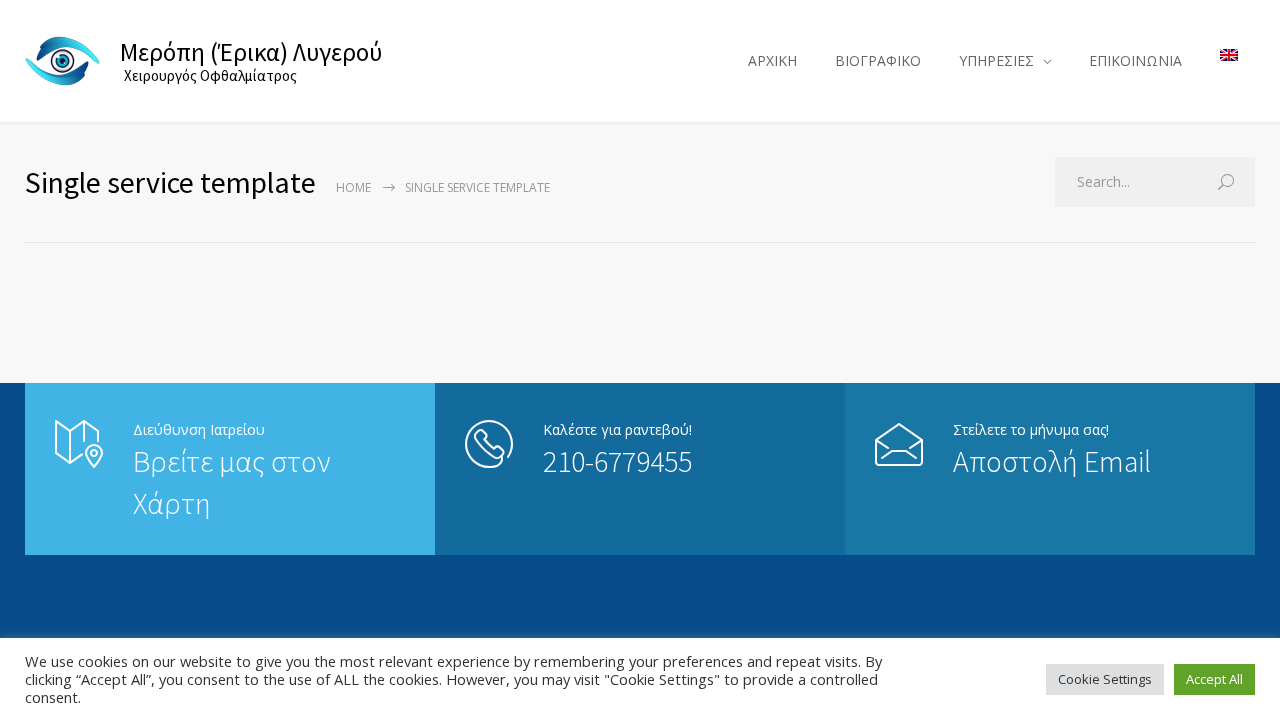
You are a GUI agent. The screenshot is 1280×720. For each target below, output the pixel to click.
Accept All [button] (1214, 679)
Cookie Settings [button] (1105, 679)
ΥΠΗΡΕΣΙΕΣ (996, 60)
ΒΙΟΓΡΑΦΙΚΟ (878, 60)
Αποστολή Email (1052, 461)
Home (353, 187)
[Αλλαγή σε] (1229, 55)
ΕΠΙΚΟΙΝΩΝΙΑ (1135, 60)
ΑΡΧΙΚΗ (772, 60)
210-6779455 (617, 461)
